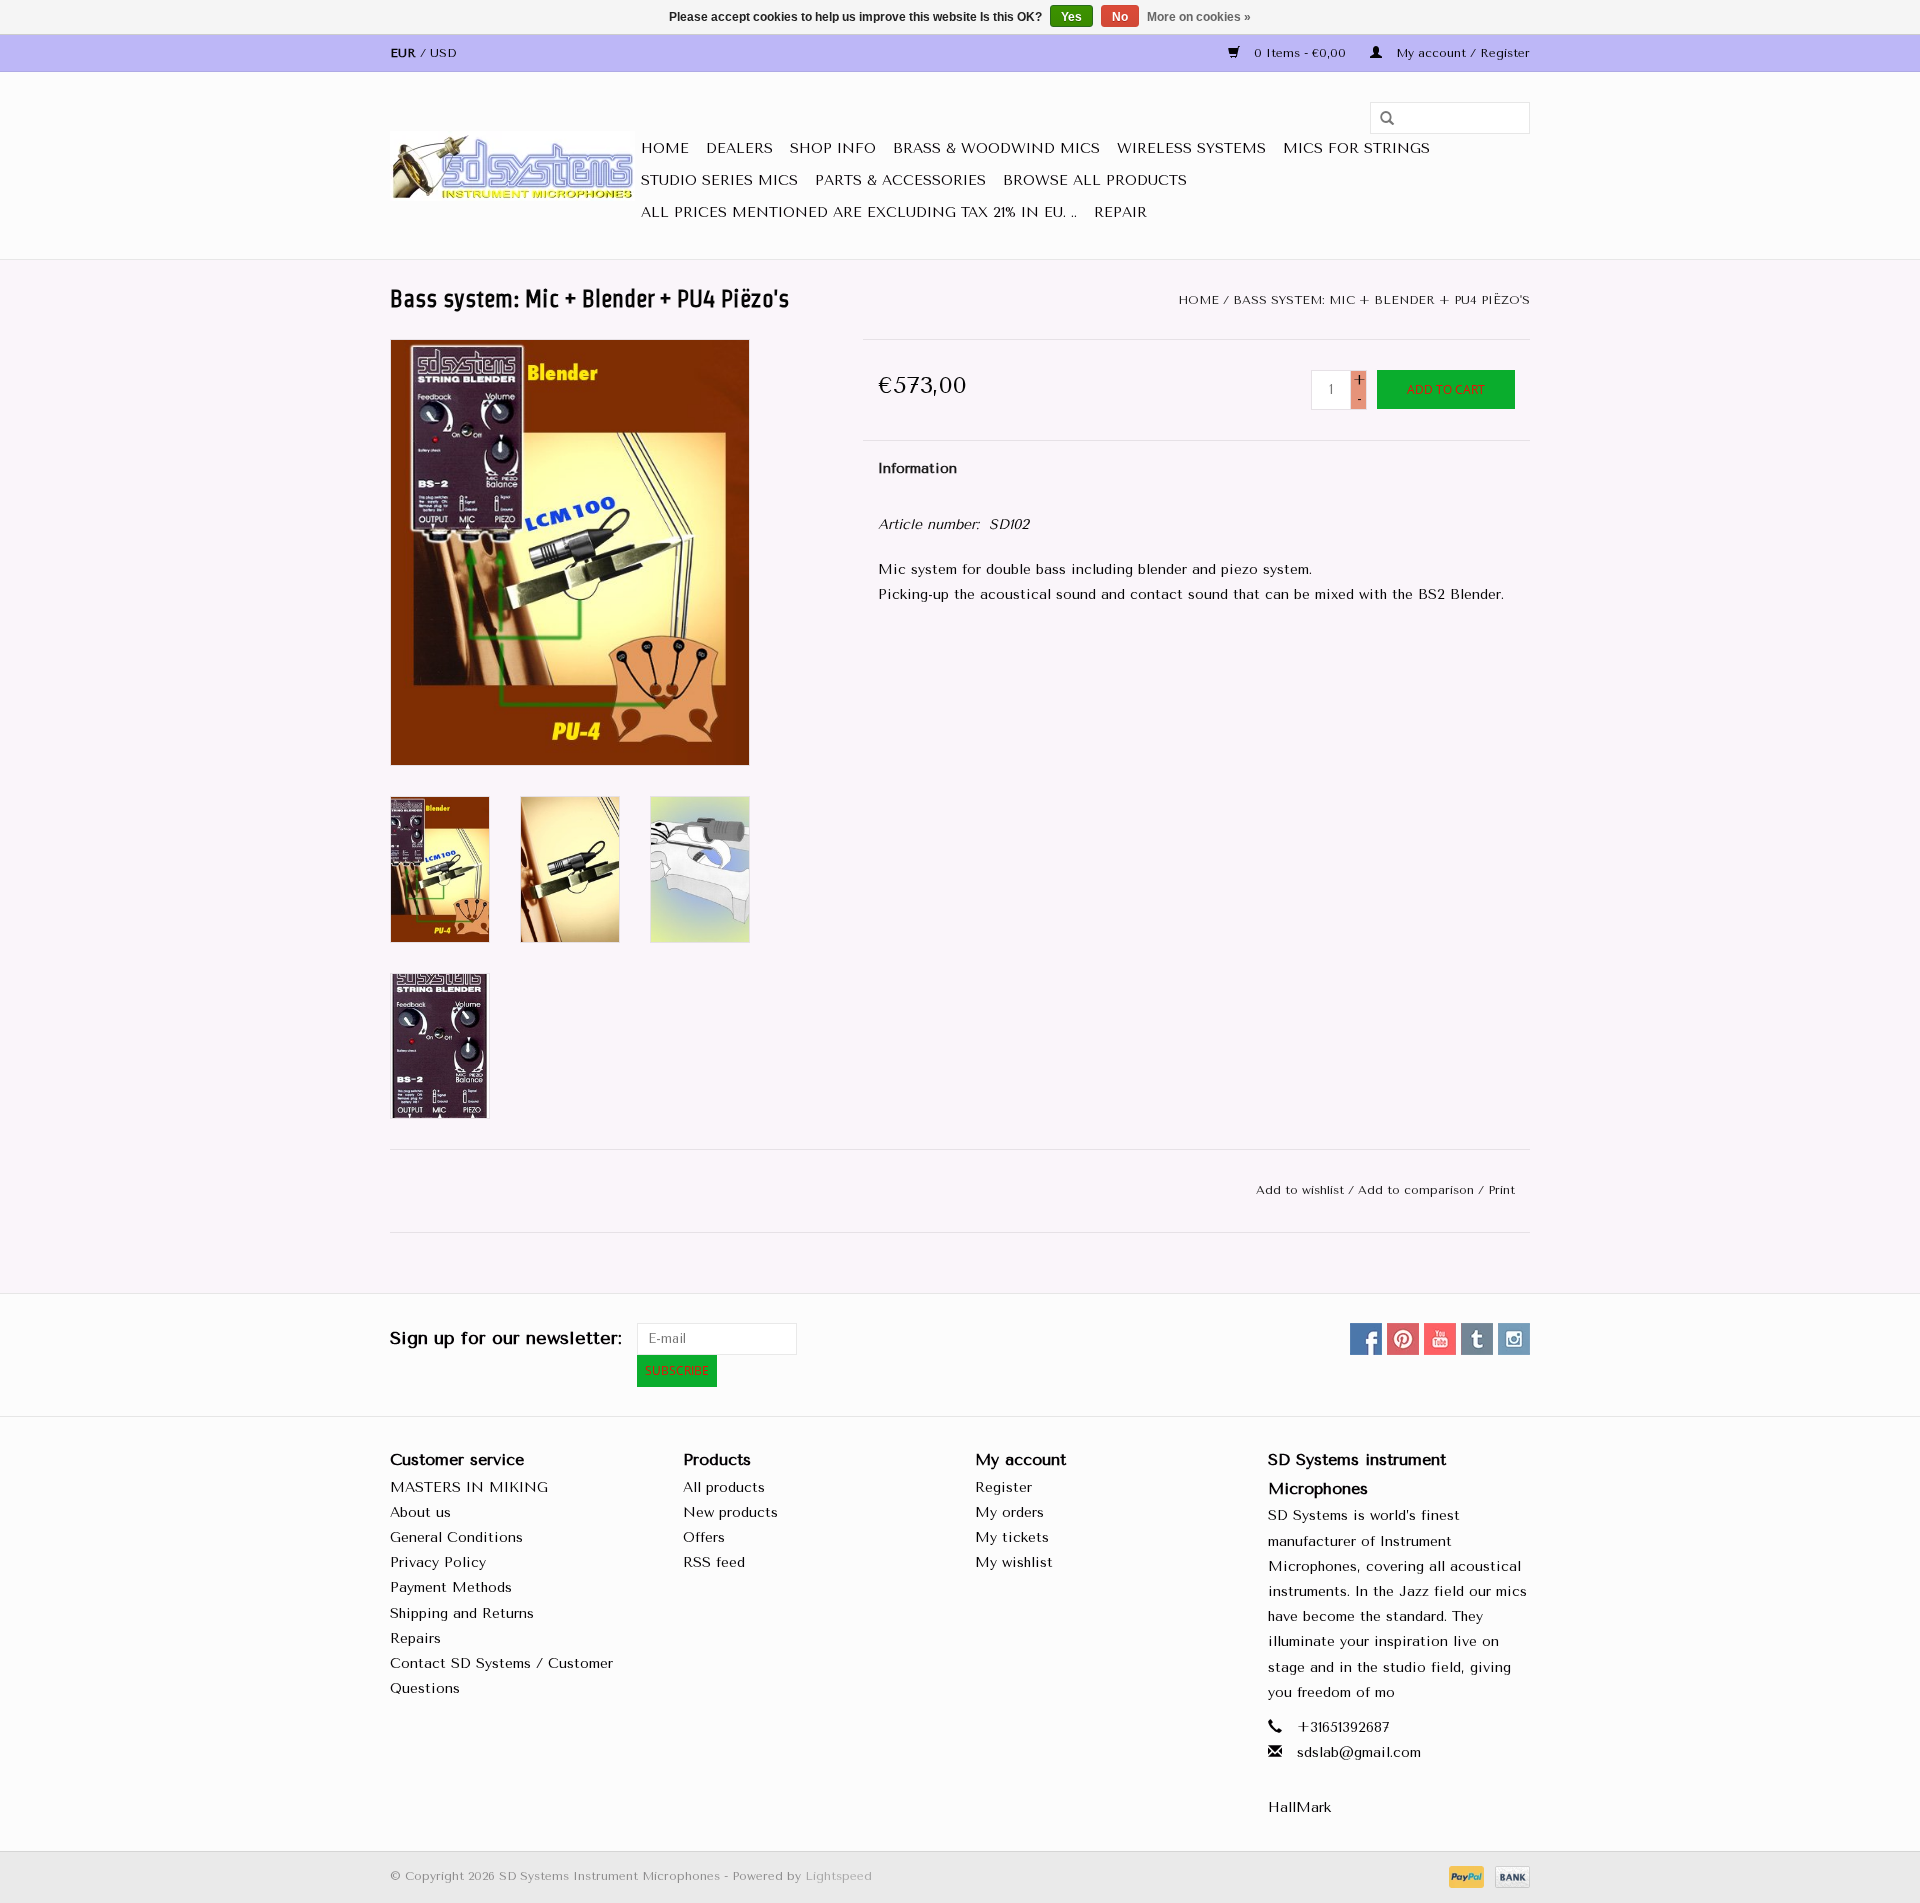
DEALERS (739, 148)
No (1120, 17)
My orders (1009, 1512)
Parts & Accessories (900, 180)
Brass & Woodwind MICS (996, 148)
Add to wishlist (1300, 1190)
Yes (1071, 17)
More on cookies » (1199, 17)
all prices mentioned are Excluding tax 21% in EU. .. (859, 212)
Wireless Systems (1191, 148)
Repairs (415, 1638)
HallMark (1299, 1807)
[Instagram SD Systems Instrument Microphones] (1514, 1339)
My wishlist (1014, 1562)
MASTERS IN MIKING (469, 1487)
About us (420, 1512)
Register (1003, 1487)
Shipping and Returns (462, 1613)
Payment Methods (451, 1587)
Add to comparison (1418, 1190)
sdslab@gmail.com (1359, 1752)
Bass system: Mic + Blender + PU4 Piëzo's (1381, 300)
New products (730, 1512)
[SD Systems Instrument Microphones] (512, 166)
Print (1501, 1190)
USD (443, 53)
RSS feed (714, 1562)
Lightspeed (838, 1876)
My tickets (1012, 1537)
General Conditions (456, 1537)
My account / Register (1461, 53)
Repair (1120, 212)
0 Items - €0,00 (1300, 53)
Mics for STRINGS (1356, 148)
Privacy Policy (438, 1562)
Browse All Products (1095, 180)
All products (724, 1487)
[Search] (1380, 119)
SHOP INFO (833, 148)
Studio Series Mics (719, 180)
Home (665, 148)
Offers (704, 1537)
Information (917, 468)
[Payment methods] (1465, 1876)
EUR (405, 53)
